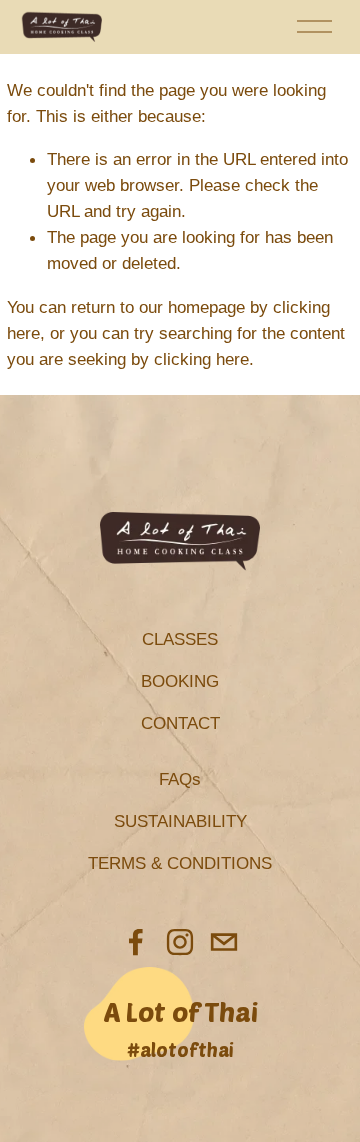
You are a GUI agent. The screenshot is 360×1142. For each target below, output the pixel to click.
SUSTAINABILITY (180, 821)
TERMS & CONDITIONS (180, 863)
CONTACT (180, 723)
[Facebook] (136, 942)
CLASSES (180, 639)
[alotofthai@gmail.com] (224, 942)
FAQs (180, 779)
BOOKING (180, 681)
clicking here (201, 359)
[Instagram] (180, 942)
